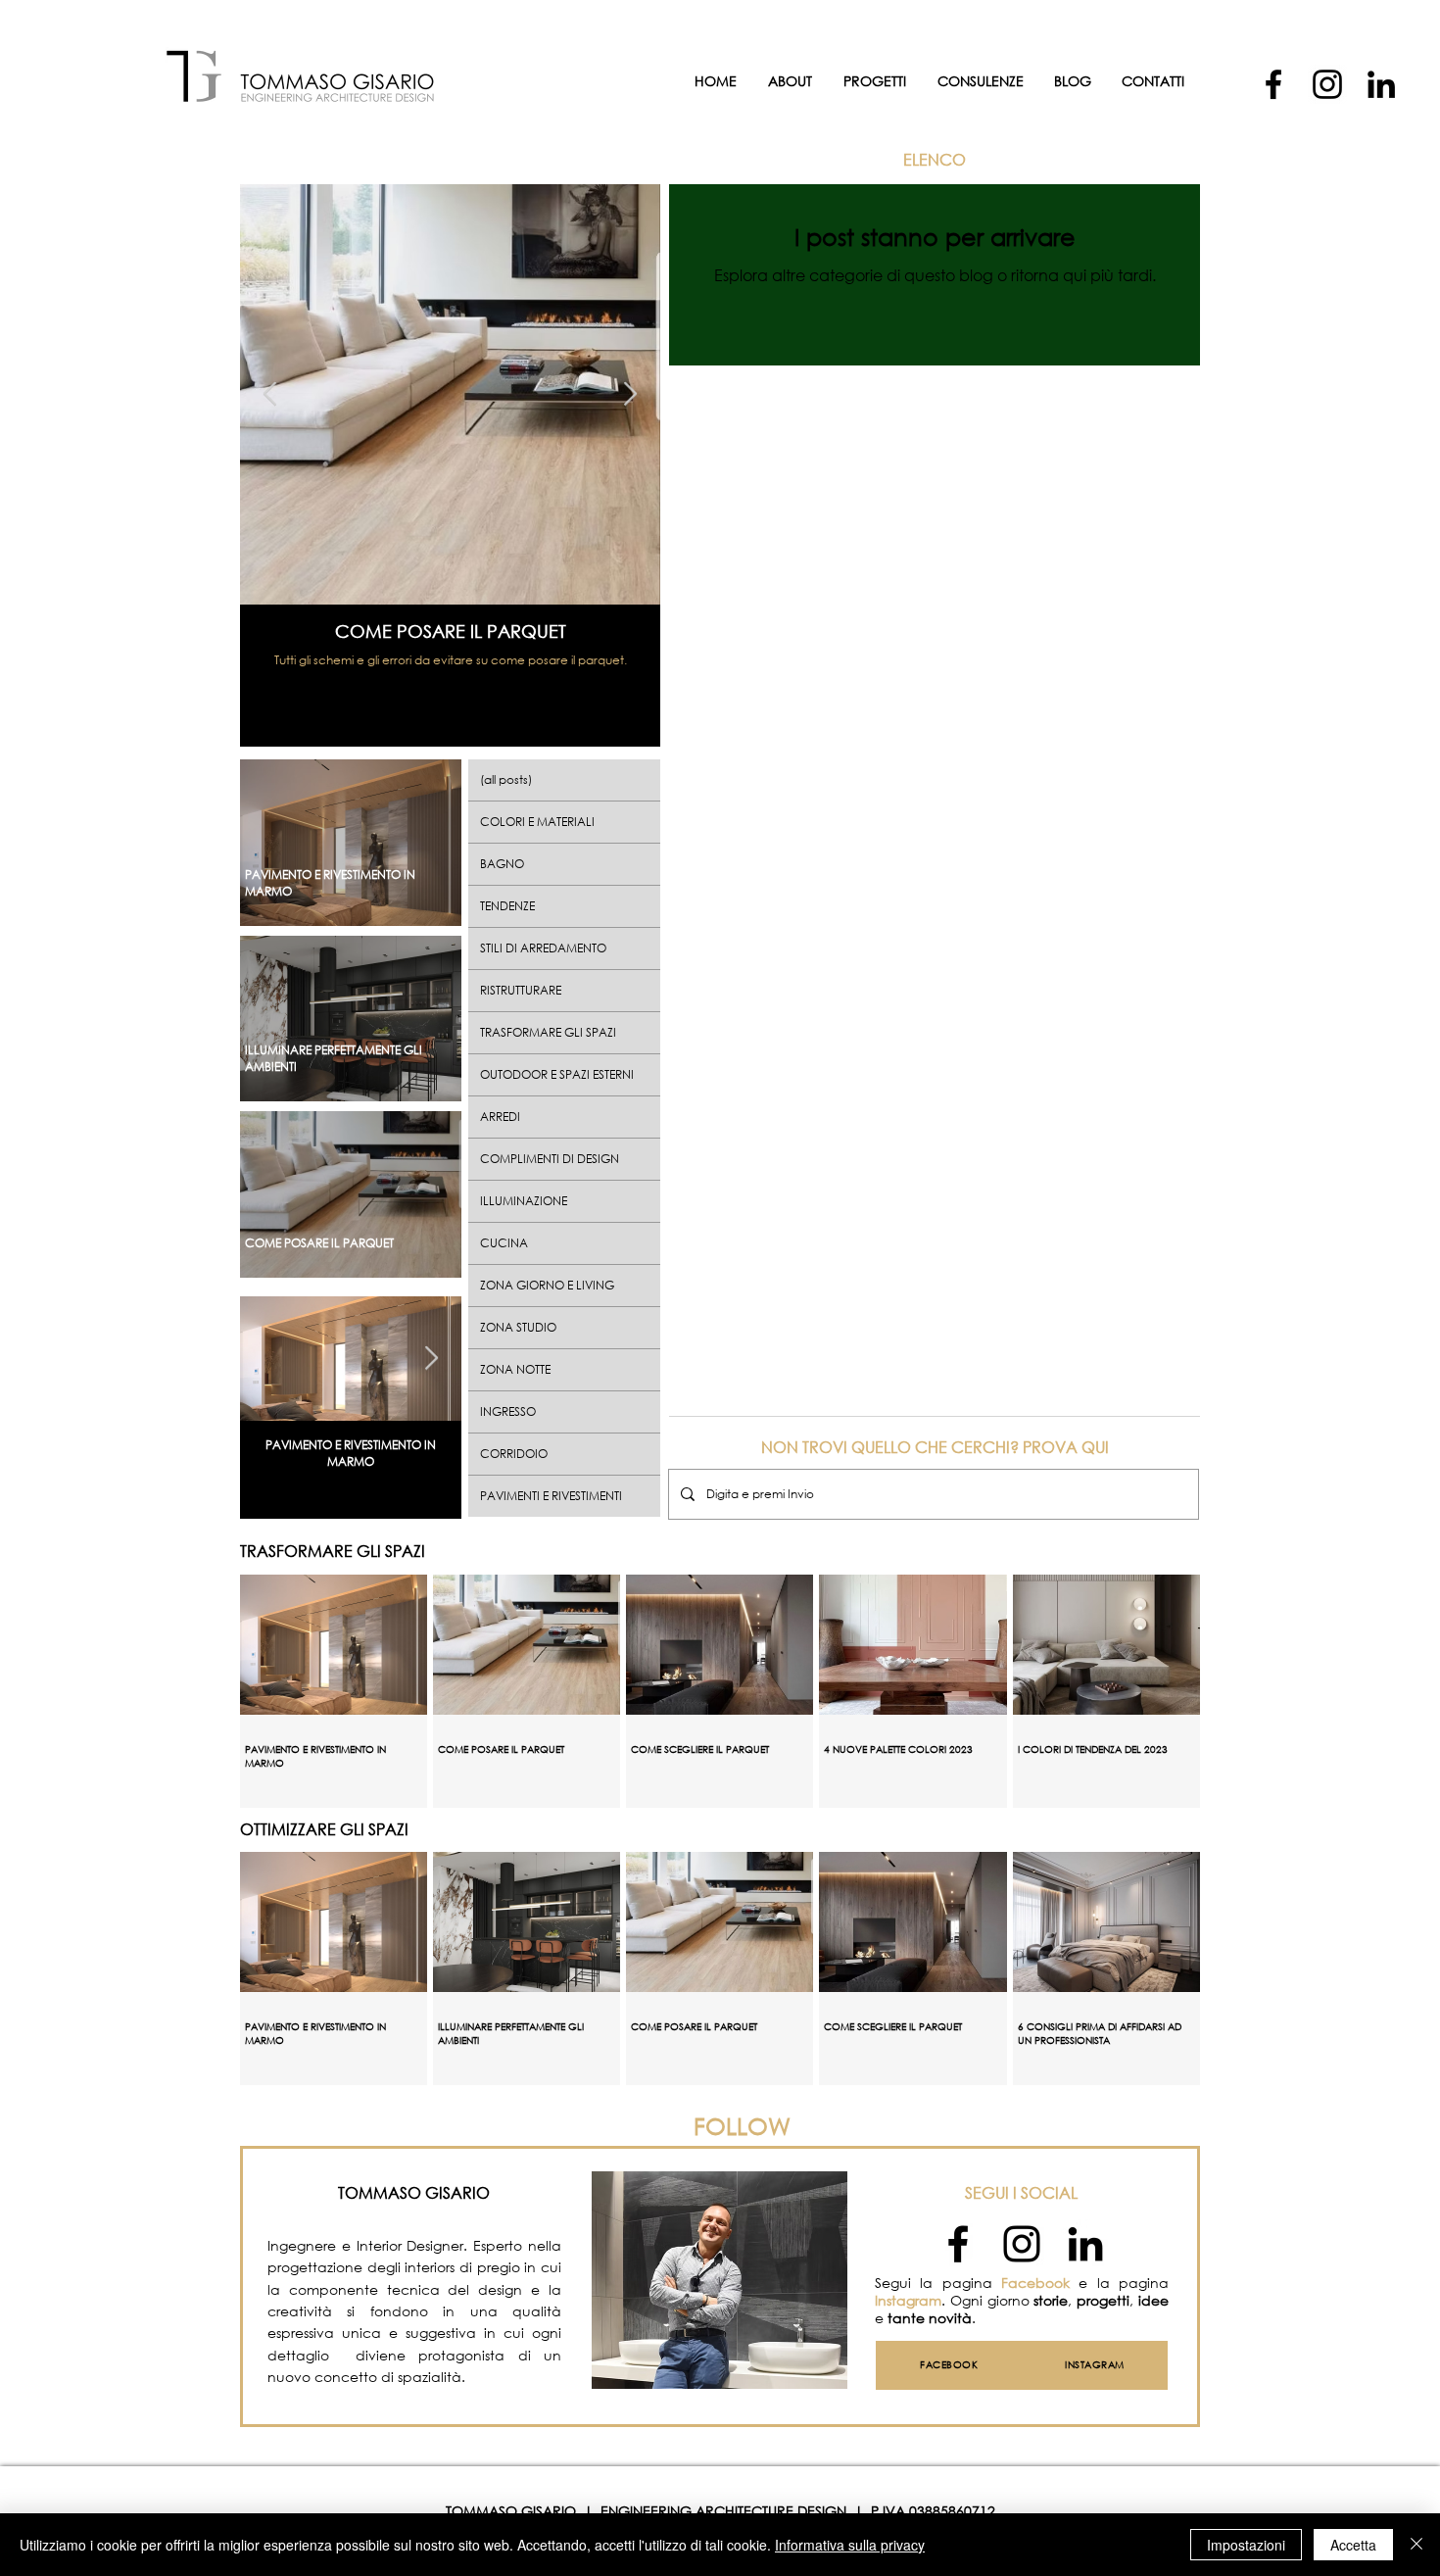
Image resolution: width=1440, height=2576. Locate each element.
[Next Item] (630, 394)
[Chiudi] (1416, 2545)
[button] (980, 81)
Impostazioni (1246, 2545)
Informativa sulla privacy (850, 2545)
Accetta (1353, 2545)
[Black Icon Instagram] (1022, 2244)
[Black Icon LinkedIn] (1085, 2244)
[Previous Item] (270, 394)
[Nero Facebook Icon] (958, 2244)
